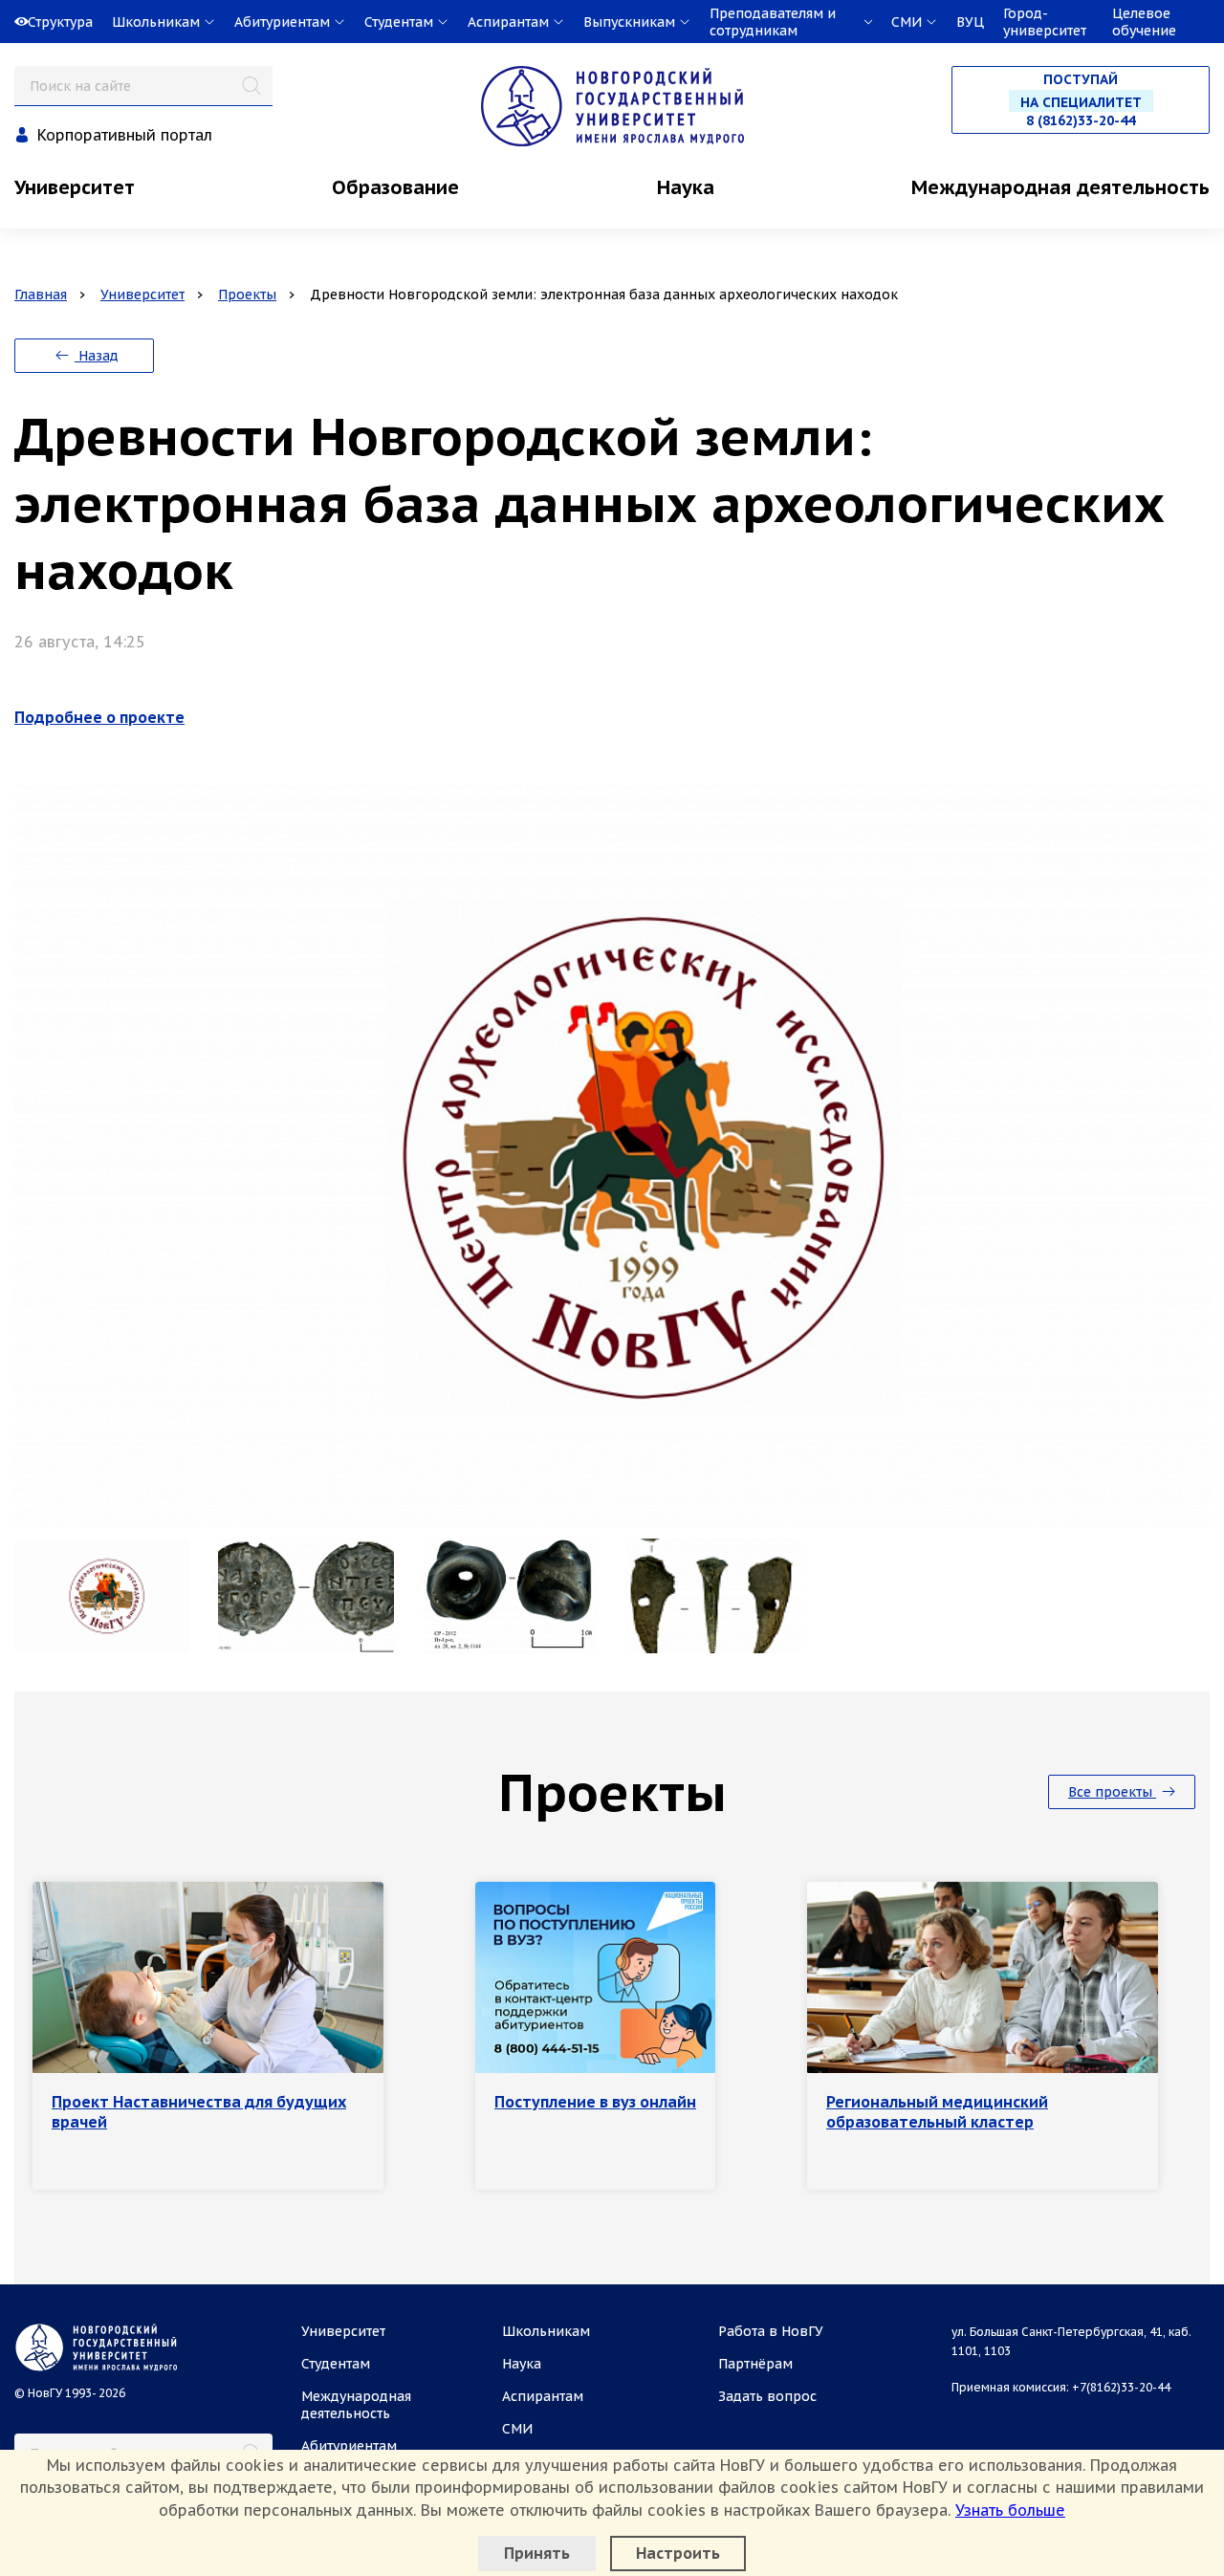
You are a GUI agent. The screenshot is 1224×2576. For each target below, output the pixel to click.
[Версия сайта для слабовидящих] (2, 22)
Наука (686, 187)
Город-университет (1045, 22)
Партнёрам (755, 2364)
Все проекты (1112, 1792)
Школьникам (546, 2331)
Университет (75, 187)
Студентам (336, 2364)
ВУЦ (970, 22)
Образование (395, 187)
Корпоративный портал (125, 135)
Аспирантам (543, 2396)
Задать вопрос (767, 2396)
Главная (41, 295)
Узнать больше (1010, 2510)
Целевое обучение (1144, 22)
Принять (537, 2553)
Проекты (247, 295)
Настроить (678, 2553)
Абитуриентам (349, 2446)
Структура (60, 22)
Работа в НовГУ (771, 2331)
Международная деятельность (1060, 187)
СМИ (517, 2429)
